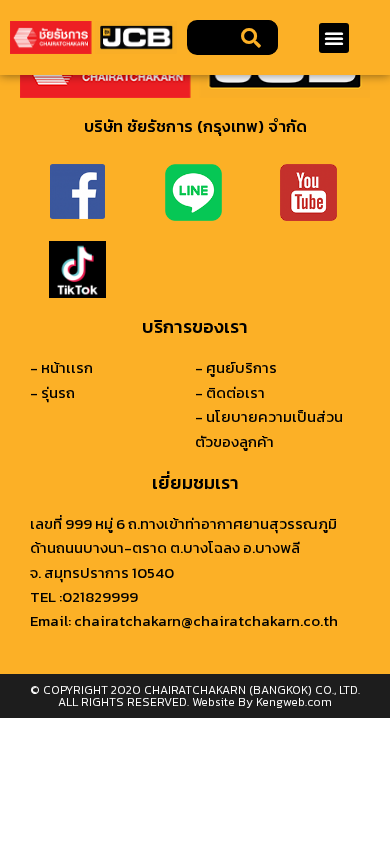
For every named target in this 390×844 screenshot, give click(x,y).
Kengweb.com (294, 702)
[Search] (251, 37)
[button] (334, 38)
